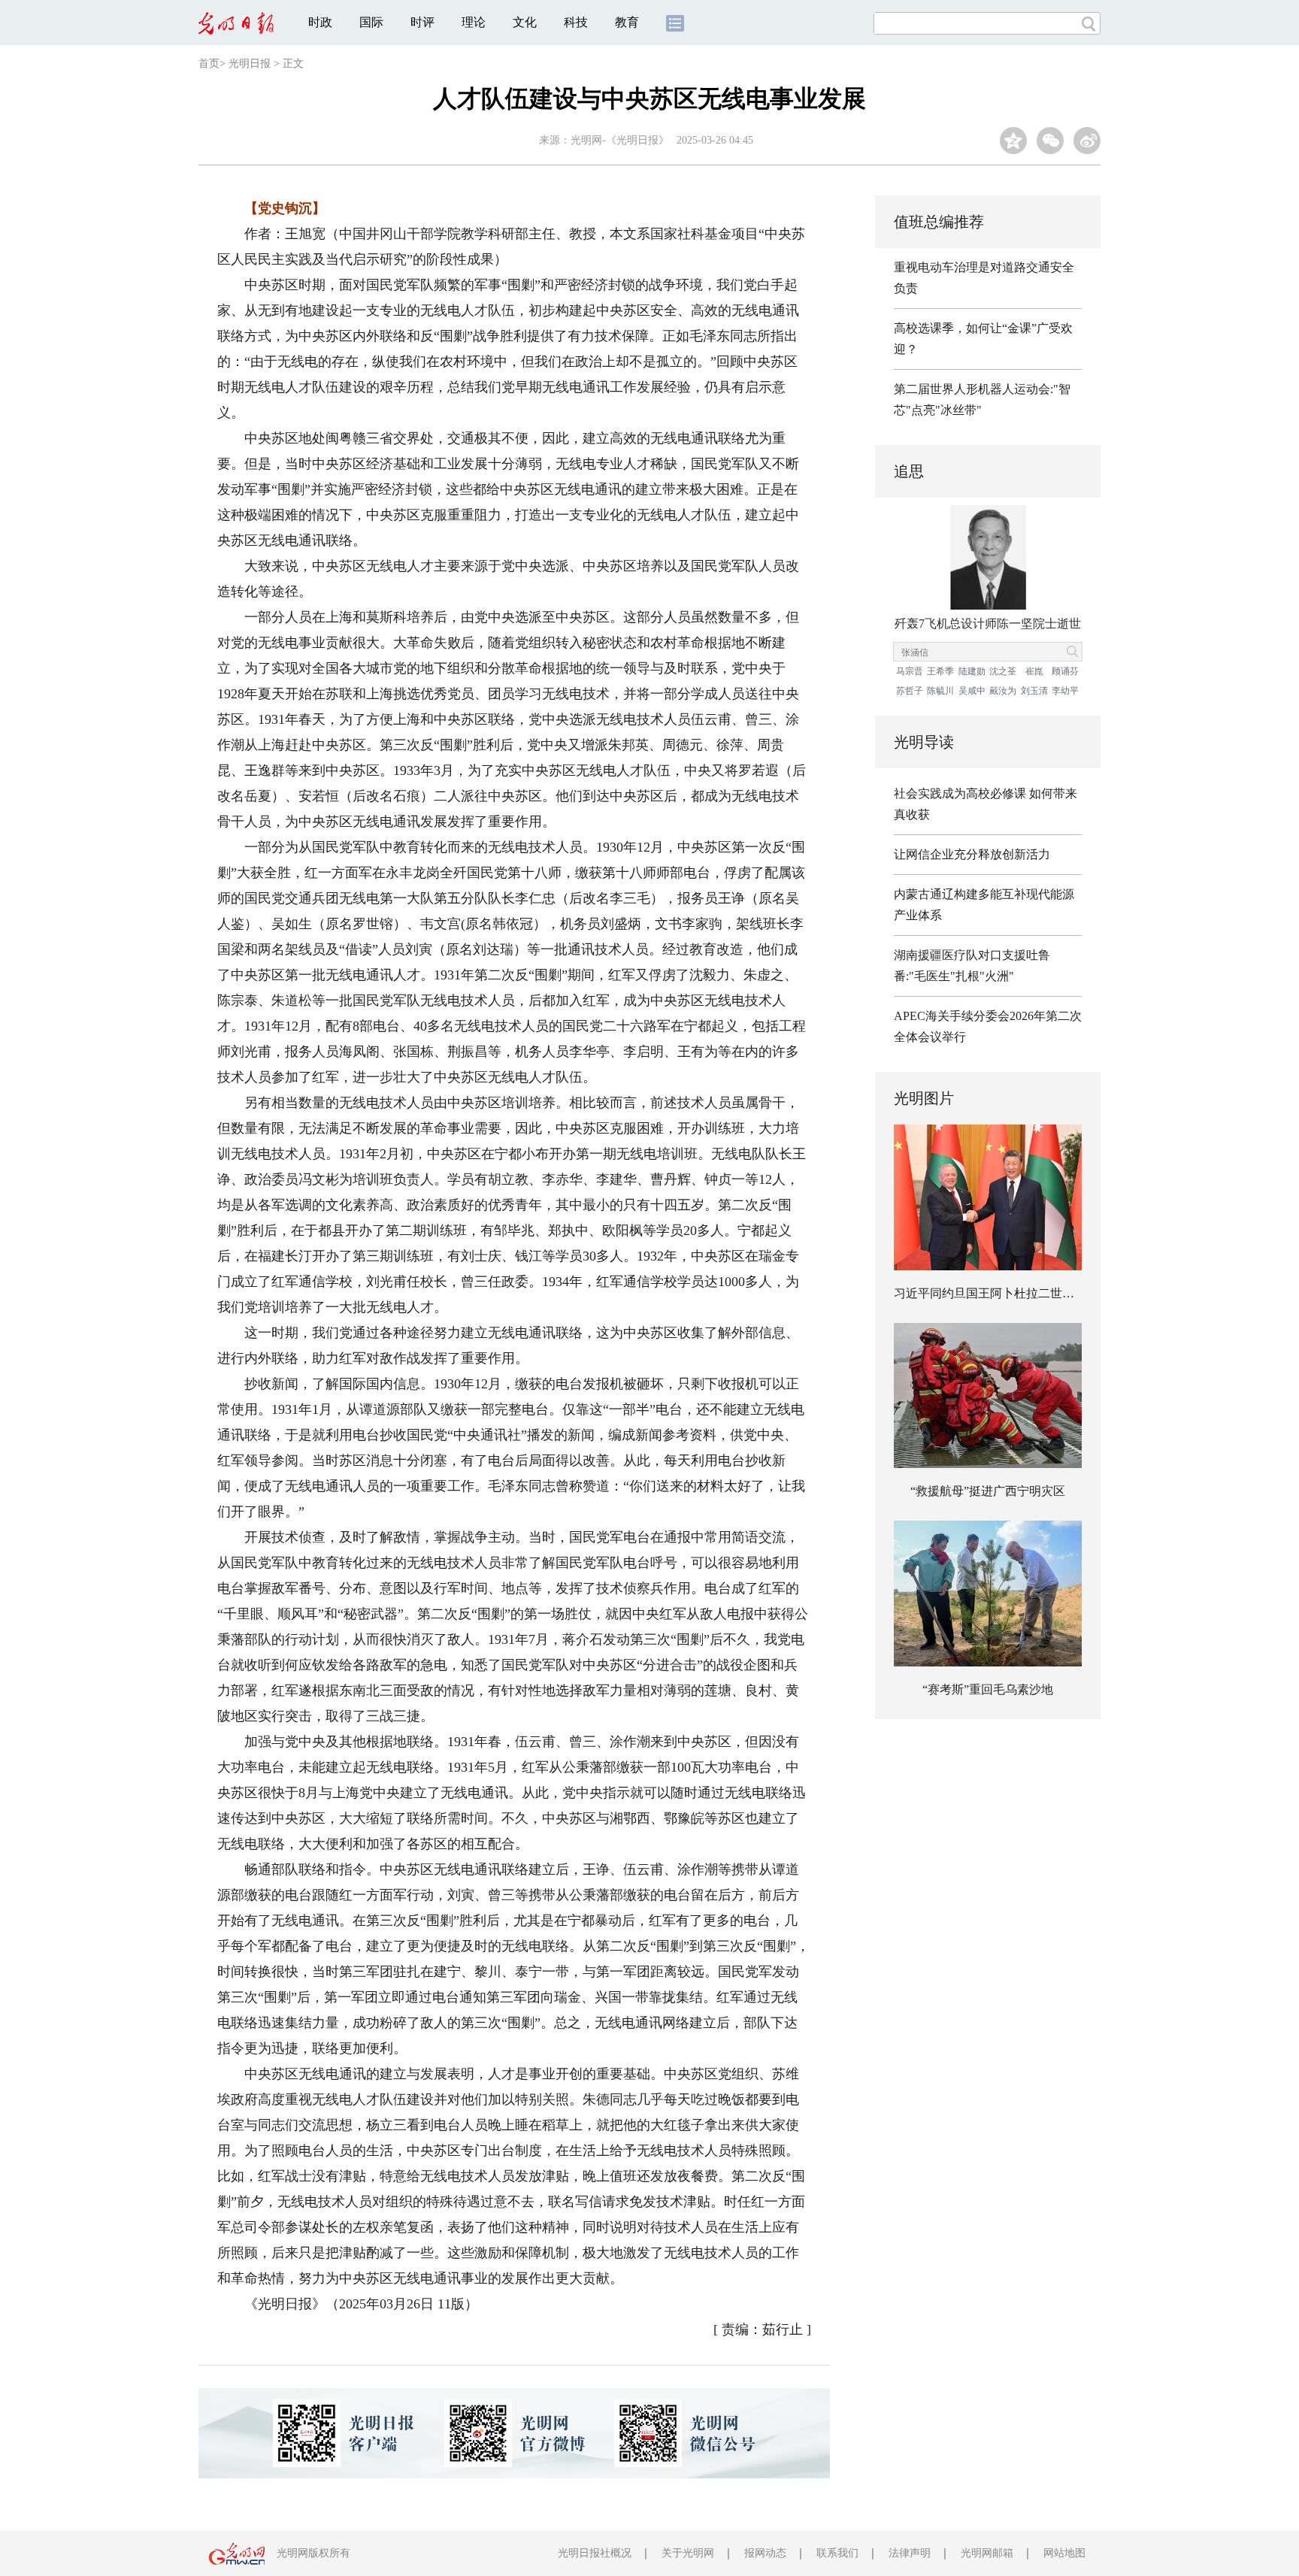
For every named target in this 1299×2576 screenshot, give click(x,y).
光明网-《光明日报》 (620, 140)
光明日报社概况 (595, 2553)
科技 (576, 22)
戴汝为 (1003, 691)
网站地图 (1064, 2553)
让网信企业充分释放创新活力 (972, 854)
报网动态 (765, 2553)
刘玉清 (1034, 691)
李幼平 (1065, 691)
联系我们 (837, 2553)
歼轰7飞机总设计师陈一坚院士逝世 (988, 624)
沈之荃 (1003, 671)
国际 (371, 22)
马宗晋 (910, 671)
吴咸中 (972, 691)
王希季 (940, 671)
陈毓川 (940, 691)
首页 (209, 64)
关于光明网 (688, 2553)
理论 (474, 22)
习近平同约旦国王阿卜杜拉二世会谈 (990, 1293)
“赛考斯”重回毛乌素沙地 (988, 1689)
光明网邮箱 (987, 2553)
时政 (320, 22)
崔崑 (1034, 671)
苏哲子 (910, 691)
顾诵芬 (1065, 671)
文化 (525, 22)
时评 (422, 22)
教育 (627, 22)
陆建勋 (972, 671)
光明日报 (250, 64)
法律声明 (910, 2553)
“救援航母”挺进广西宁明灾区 (988, 1491)
